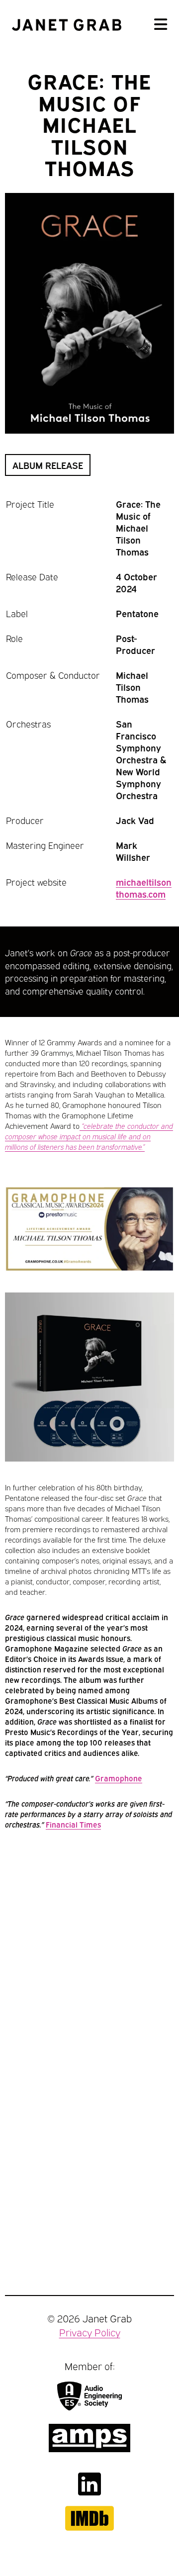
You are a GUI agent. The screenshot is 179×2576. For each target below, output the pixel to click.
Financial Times (73, 1824)
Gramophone (119, 1778)
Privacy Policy (90, 2332)
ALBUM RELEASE (48, 465)
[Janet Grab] (67, 25)
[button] (161, 25)
